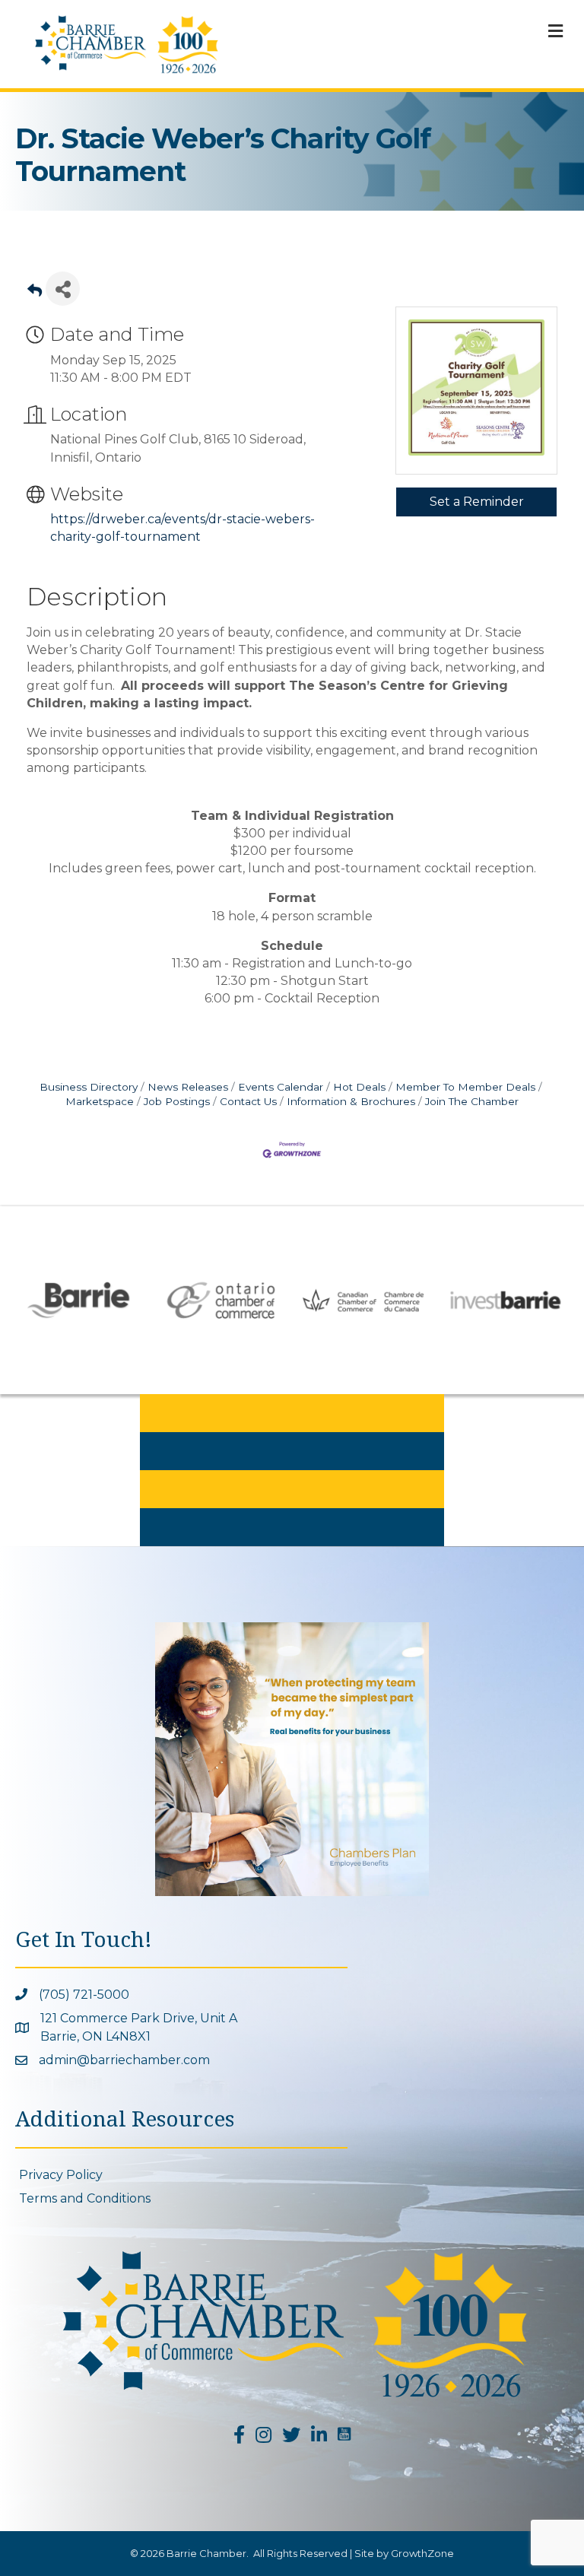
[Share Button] (63, 289)
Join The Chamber (472, 1101)
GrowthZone (422, 2553)
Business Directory (89, 1087)
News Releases (188, 1087)
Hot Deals (359, 1087)
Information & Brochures (351, 1101)
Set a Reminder (477, 502)
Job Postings (177, 1101)
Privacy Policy (61, 2175)
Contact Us (248, 1101)
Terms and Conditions (85, 2198)
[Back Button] (35, 293)
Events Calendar (281, 1087)
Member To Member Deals (465, 1087)
